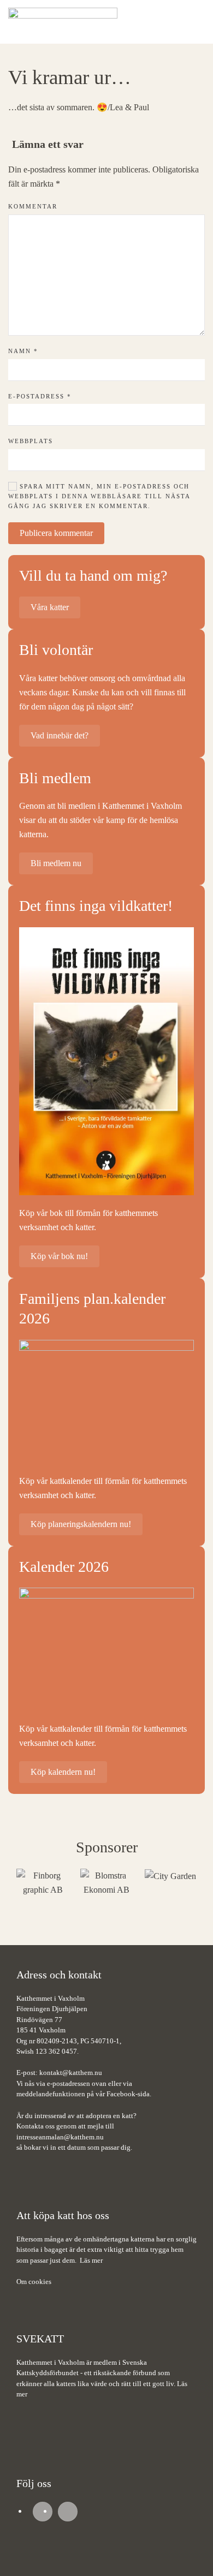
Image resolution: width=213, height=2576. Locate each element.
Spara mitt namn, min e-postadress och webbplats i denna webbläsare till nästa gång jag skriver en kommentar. (99, 496)
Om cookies (34, 2282)
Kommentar (33, 206)
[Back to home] (63, 22)
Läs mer (91, 2260)
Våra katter (50, 607)
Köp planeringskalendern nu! (81, 1524)
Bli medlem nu (56, 863)
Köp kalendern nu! (63, 1772)
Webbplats (31, 441)
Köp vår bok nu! (59, 1256)
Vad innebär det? (60, 735)
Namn (23, 351)
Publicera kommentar (56, 533)
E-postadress (40, 396)
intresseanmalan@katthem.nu (60, 2137)
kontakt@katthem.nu (71, 2073)
